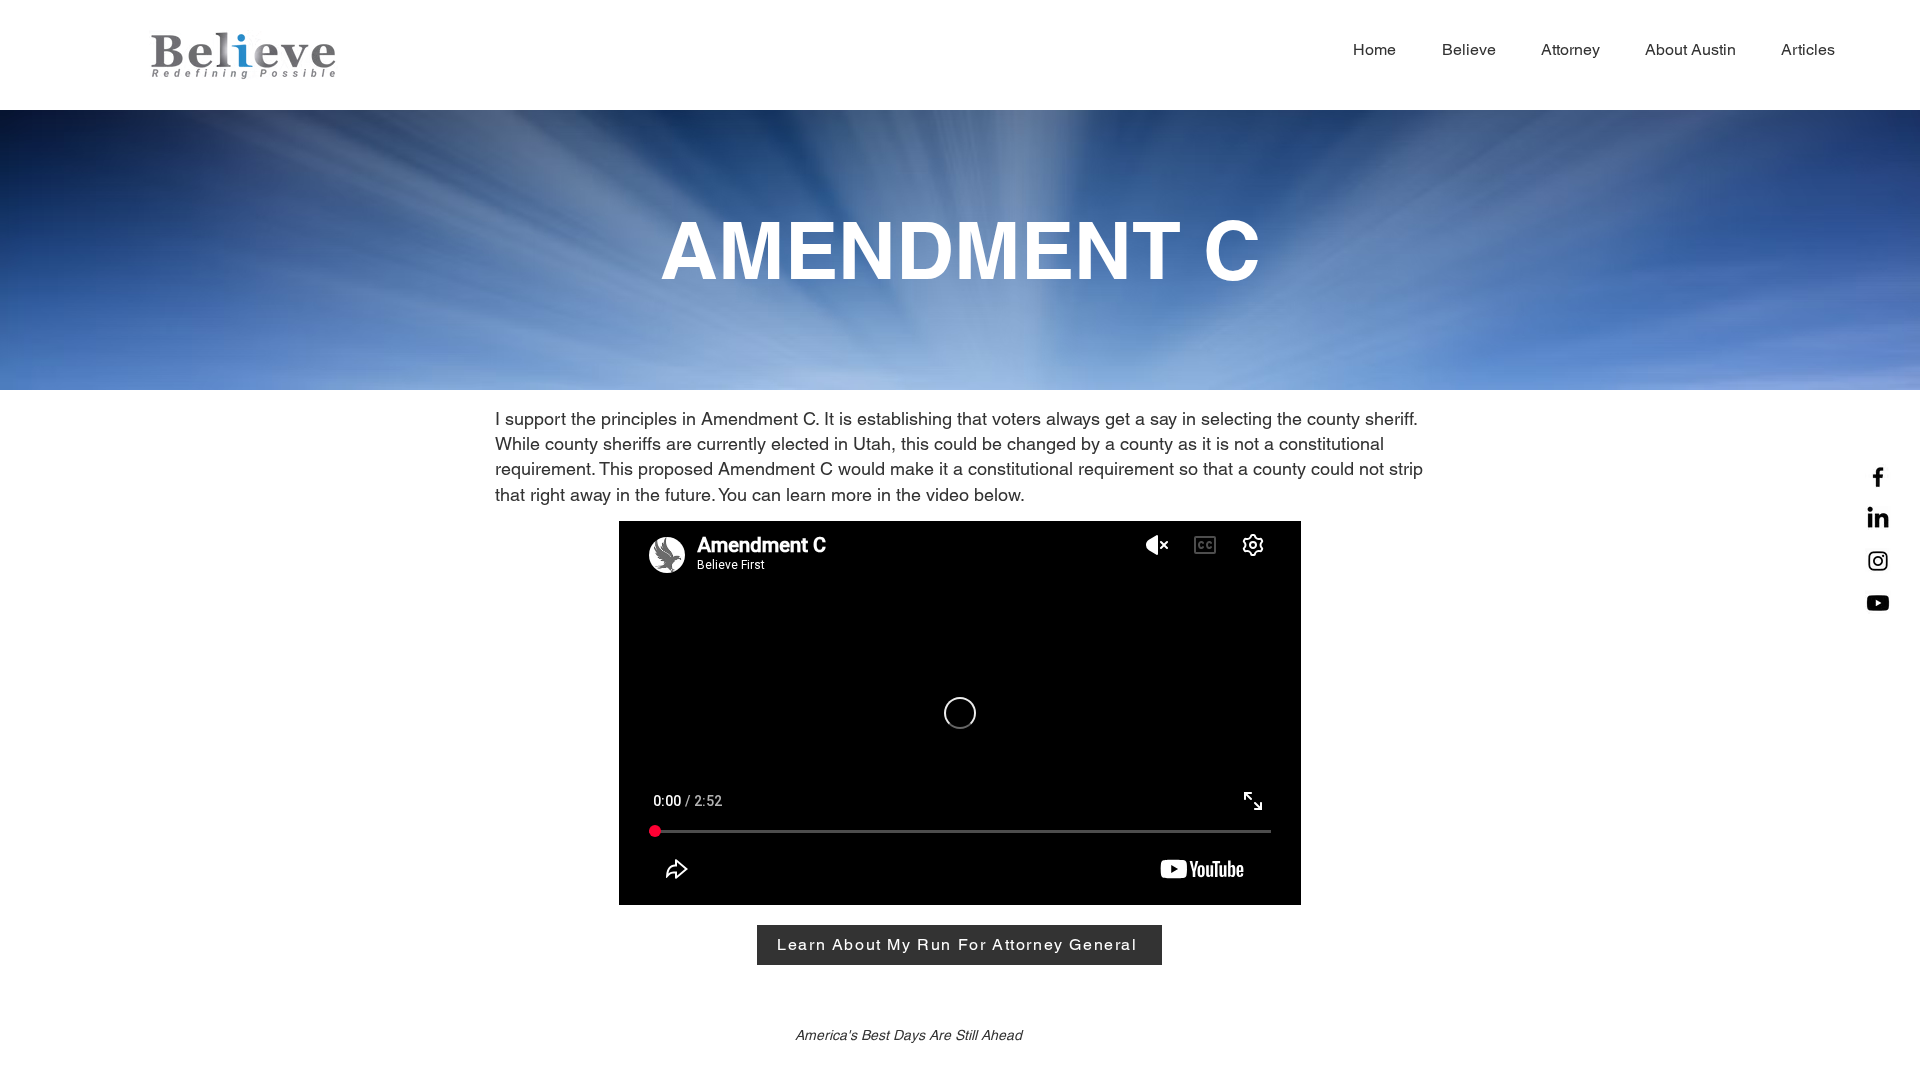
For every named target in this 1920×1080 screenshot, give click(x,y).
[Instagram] (1878, 561)
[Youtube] (1878, 603)
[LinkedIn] (1878, 519)
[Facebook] (1878, 477)
